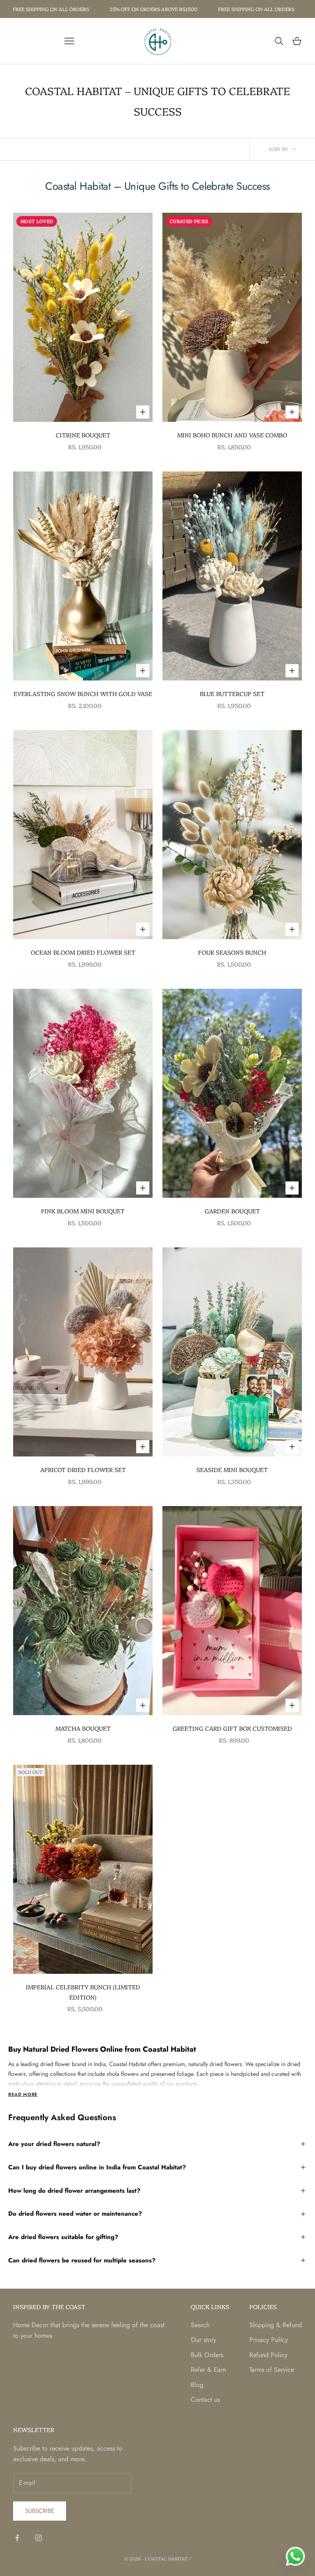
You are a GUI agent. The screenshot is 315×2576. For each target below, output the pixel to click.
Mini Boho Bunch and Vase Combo (232, 435)
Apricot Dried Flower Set (83, 1470)
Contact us (205, 2400)
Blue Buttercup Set (232, 694)
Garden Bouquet (232, 1211)
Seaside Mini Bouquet (232, 1470)
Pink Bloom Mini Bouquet (83, 1211)
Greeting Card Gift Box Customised (232, 1728)
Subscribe (40, 2511)
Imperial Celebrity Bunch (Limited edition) (83, 1992)
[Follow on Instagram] (39, 2538)
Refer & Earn (208, 2370)
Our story (203, 2340)
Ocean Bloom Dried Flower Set (83, 952)
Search (200, 2325)
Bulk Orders (207, 2355)
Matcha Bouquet (83, 1728)
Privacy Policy (269, 2340)
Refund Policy (268, 2355)
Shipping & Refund (276, 2325)
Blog (197, 2385)
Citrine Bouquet (83, 435)
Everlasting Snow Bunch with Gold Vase (83, 694)
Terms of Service (272, 2370)
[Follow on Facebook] (17, 2538)
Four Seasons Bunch (232, 952)
